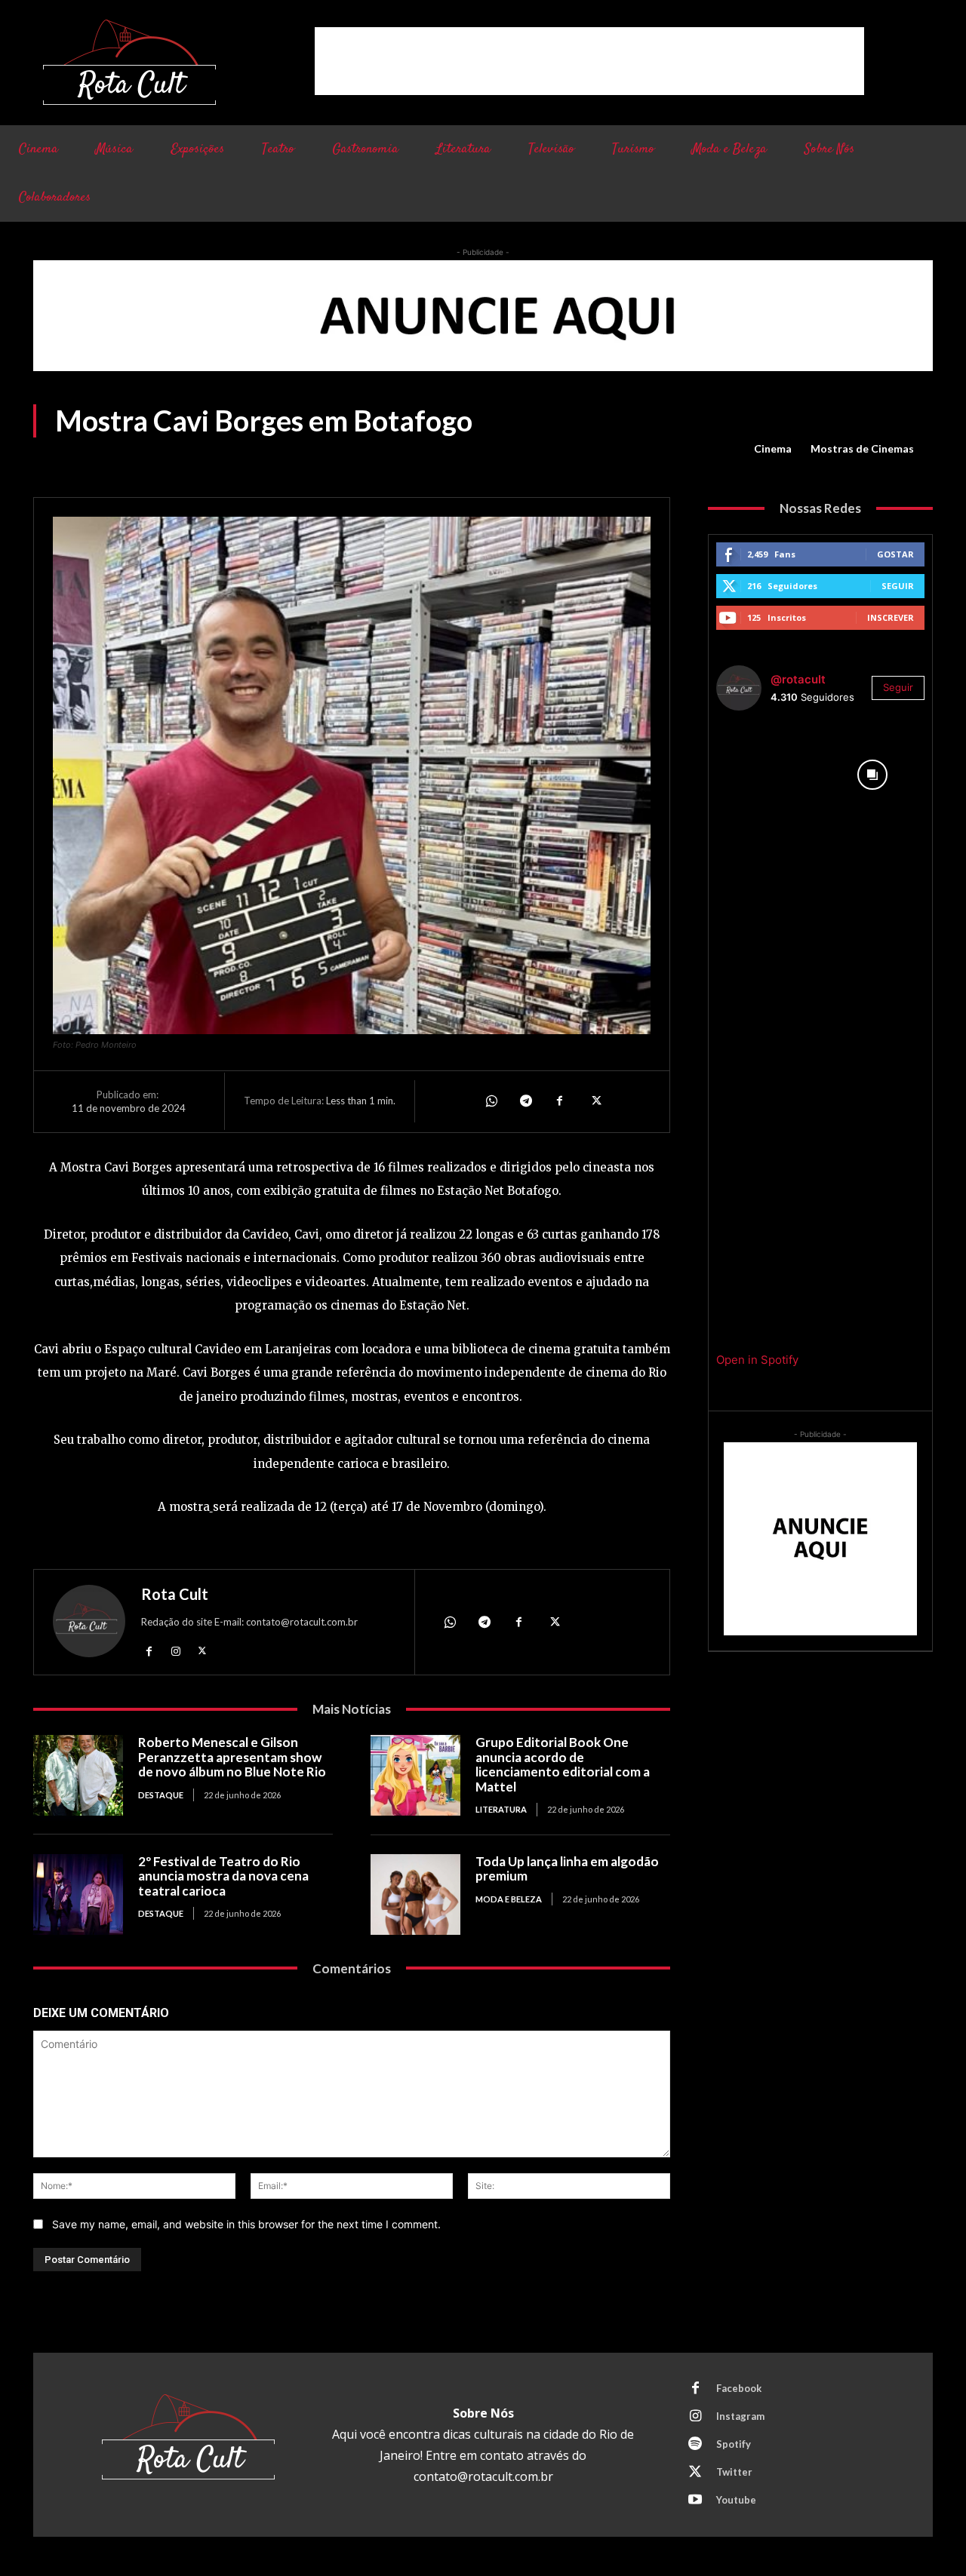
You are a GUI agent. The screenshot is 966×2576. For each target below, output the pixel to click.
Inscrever (891, 617)
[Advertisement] (589, 61)
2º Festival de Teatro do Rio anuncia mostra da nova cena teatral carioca (223, 1876)
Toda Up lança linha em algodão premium (567, 1869)
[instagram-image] (768, 775)
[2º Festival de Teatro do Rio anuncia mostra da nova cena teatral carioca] (78, 1894)
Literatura (501, 1809)
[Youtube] (695, 2501)
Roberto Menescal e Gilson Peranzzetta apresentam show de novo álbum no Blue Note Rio (232, 1757)
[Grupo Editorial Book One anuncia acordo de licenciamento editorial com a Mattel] (415, 1775)
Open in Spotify (757, 1360)
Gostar (895, 554)
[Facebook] (560, 1101)
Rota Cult (175, 1594)
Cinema (773, 448)
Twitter (734, 2472)
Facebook (739, 2388)
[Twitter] (595, 1101)
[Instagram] (175, 1650)
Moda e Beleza (509, 1899)
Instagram (740, 2416)
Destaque (161, 1795)
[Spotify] (695, 2445)
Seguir (898, 586)
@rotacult (798, 679)
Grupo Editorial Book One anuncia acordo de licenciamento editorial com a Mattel (563, 1764)
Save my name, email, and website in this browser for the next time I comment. (246, 2224)
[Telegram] (525, 1101)
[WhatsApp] (491, 1101)
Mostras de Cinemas (862, 448)
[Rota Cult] (89, 1624)
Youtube (736, 2500)
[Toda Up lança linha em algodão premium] (415, 1894)
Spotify (734, 2444)
